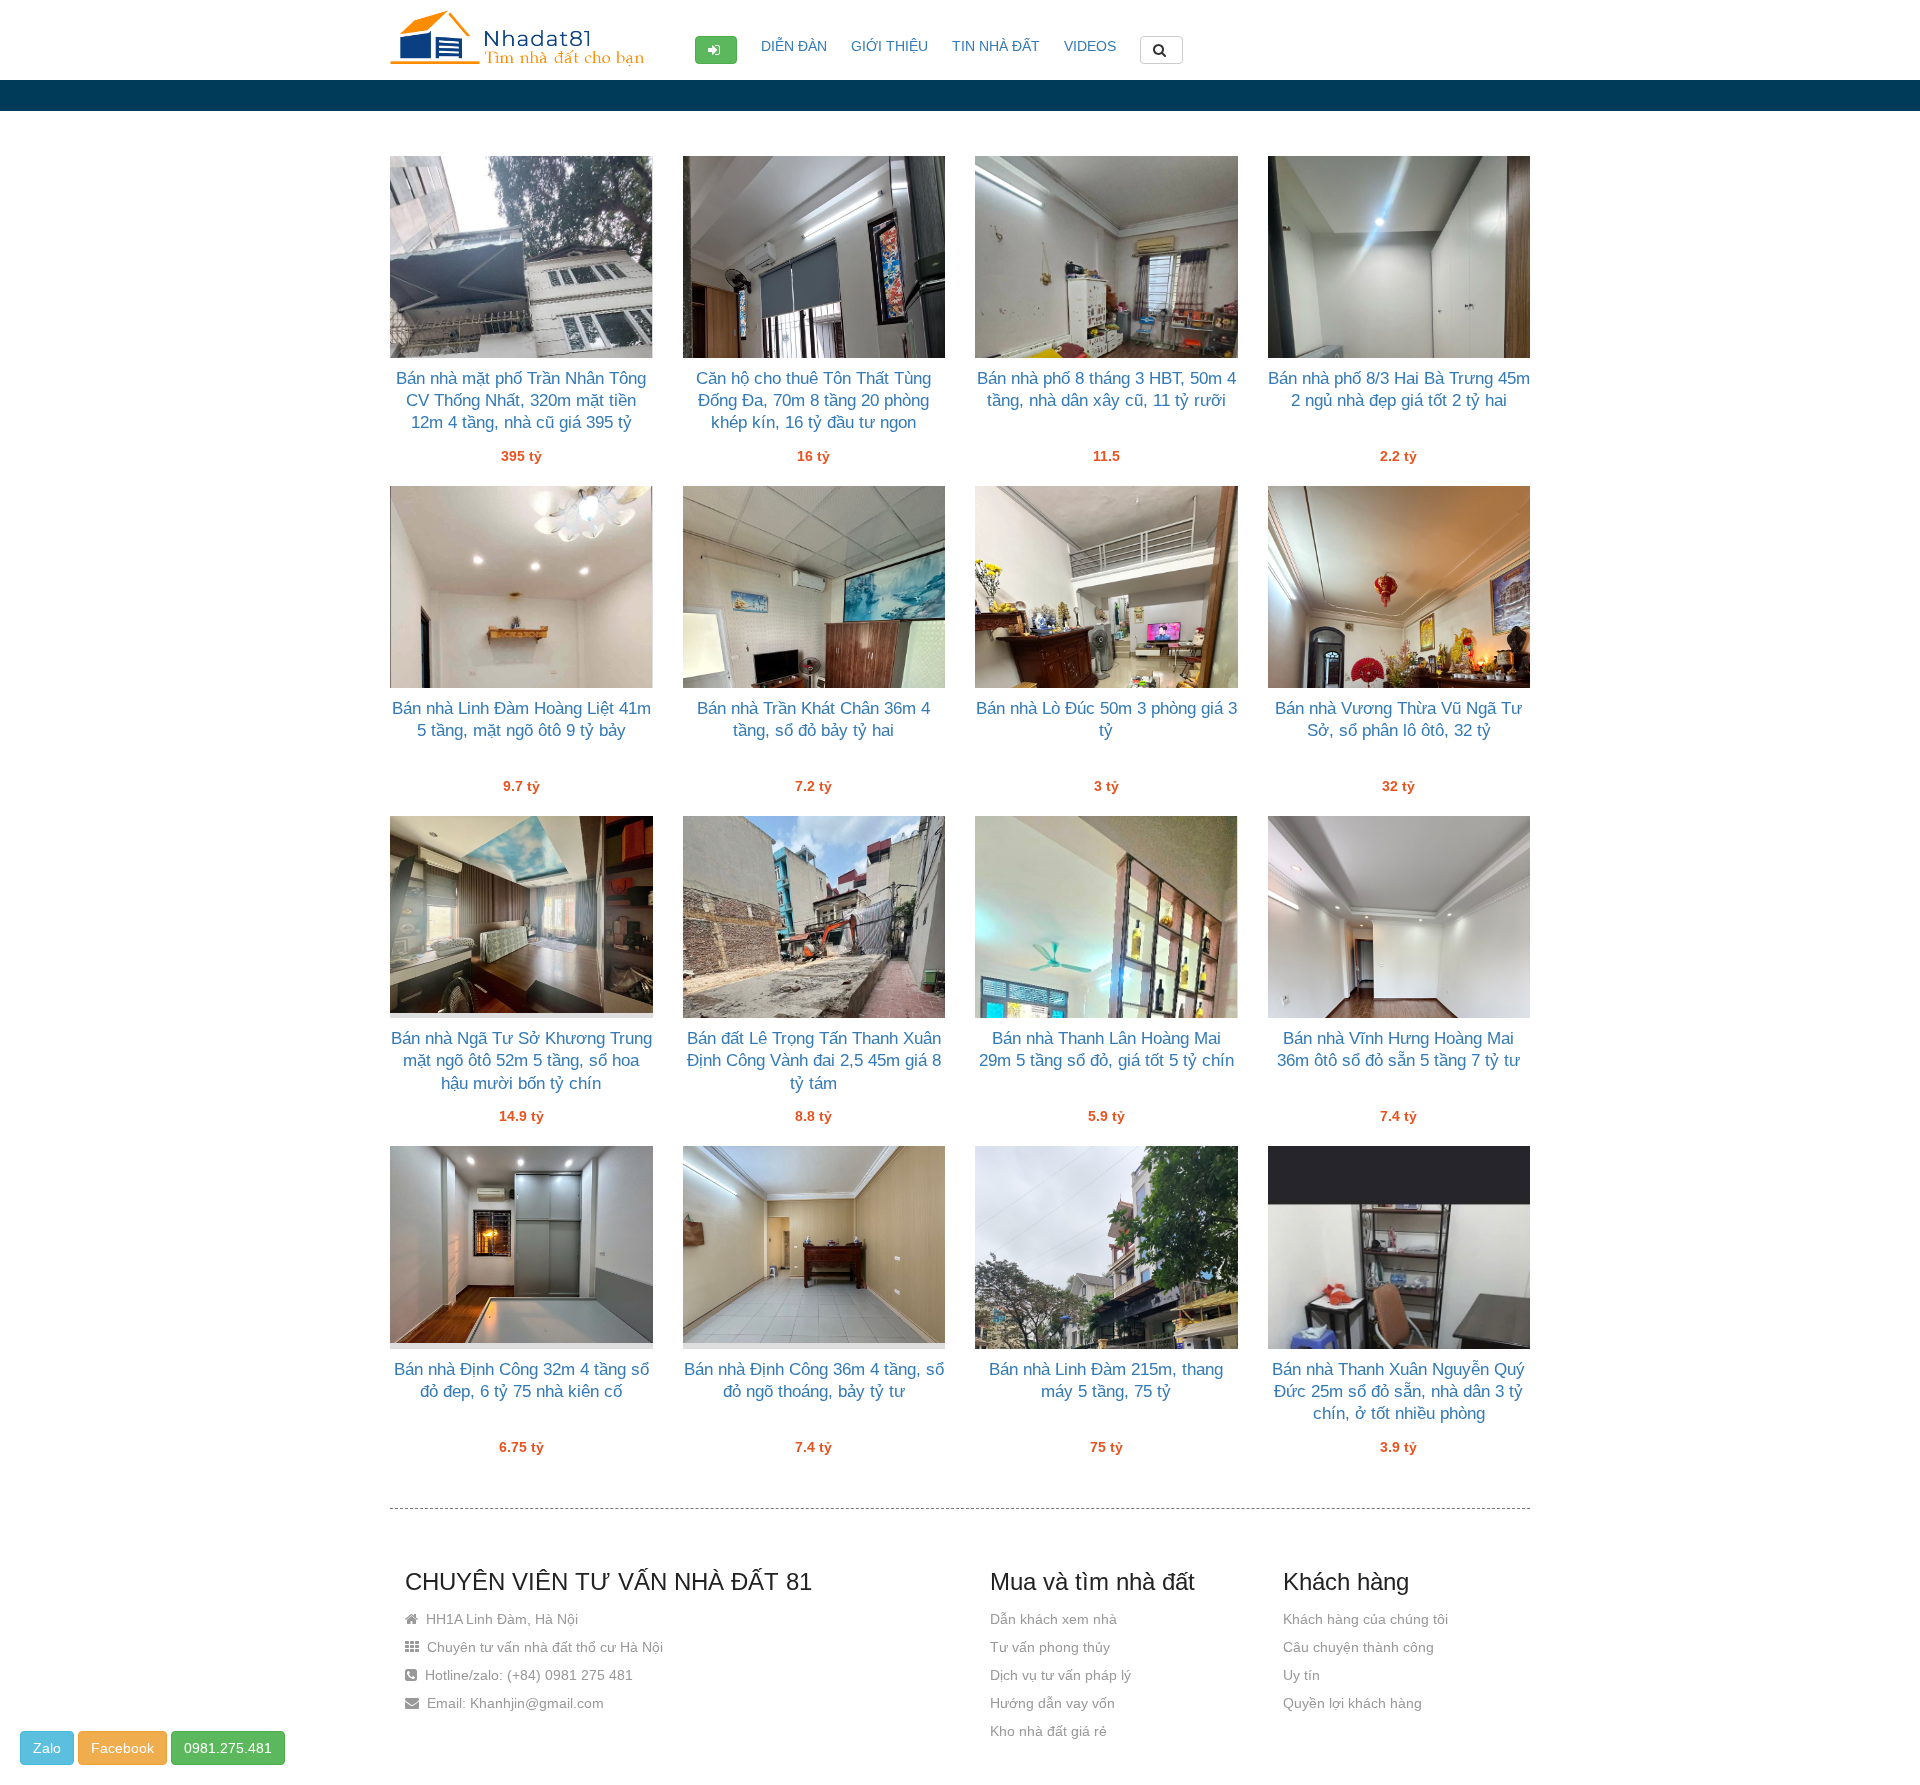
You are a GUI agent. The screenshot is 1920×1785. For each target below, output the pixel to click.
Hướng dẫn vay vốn (1052, 1703)
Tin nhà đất (996, 46)
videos (1090, 46)
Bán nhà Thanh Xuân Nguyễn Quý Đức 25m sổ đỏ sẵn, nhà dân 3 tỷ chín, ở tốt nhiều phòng (1398, 1391)
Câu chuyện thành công (1358, 1647)
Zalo (47, 1748)
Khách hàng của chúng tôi (1365, 1619)
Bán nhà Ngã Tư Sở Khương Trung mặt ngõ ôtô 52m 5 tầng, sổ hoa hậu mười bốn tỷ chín (521, 1060)
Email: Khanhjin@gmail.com (513, 1703)
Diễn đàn (794, 46)
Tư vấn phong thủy (1050, 1647)
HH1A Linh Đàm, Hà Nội (500, 1619)
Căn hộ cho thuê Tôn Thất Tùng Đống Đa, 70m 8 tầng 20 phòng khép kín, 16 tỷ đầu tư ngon (813, 400)
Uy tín (1301, 1675)
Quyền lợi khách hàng (1352, 1703)
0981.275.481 (228, 1748)
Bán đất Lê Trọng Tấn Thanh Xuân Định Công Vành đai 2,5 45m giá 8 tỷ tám (814, 1060)
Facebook (122, 1748)
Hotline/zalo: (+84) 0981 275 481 (527, 1675)
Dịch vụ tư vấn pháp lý (1060, 1675)
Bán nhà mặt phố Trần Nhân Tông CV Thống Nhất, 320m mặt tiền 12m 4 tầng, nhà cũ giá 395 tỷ (521, 400)
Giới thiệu (889, 46)
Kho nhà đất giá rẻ (1048, 1731)
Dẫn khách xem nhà (1053, 1619)
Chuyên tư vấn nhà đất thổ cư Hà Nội (543, 1647)
